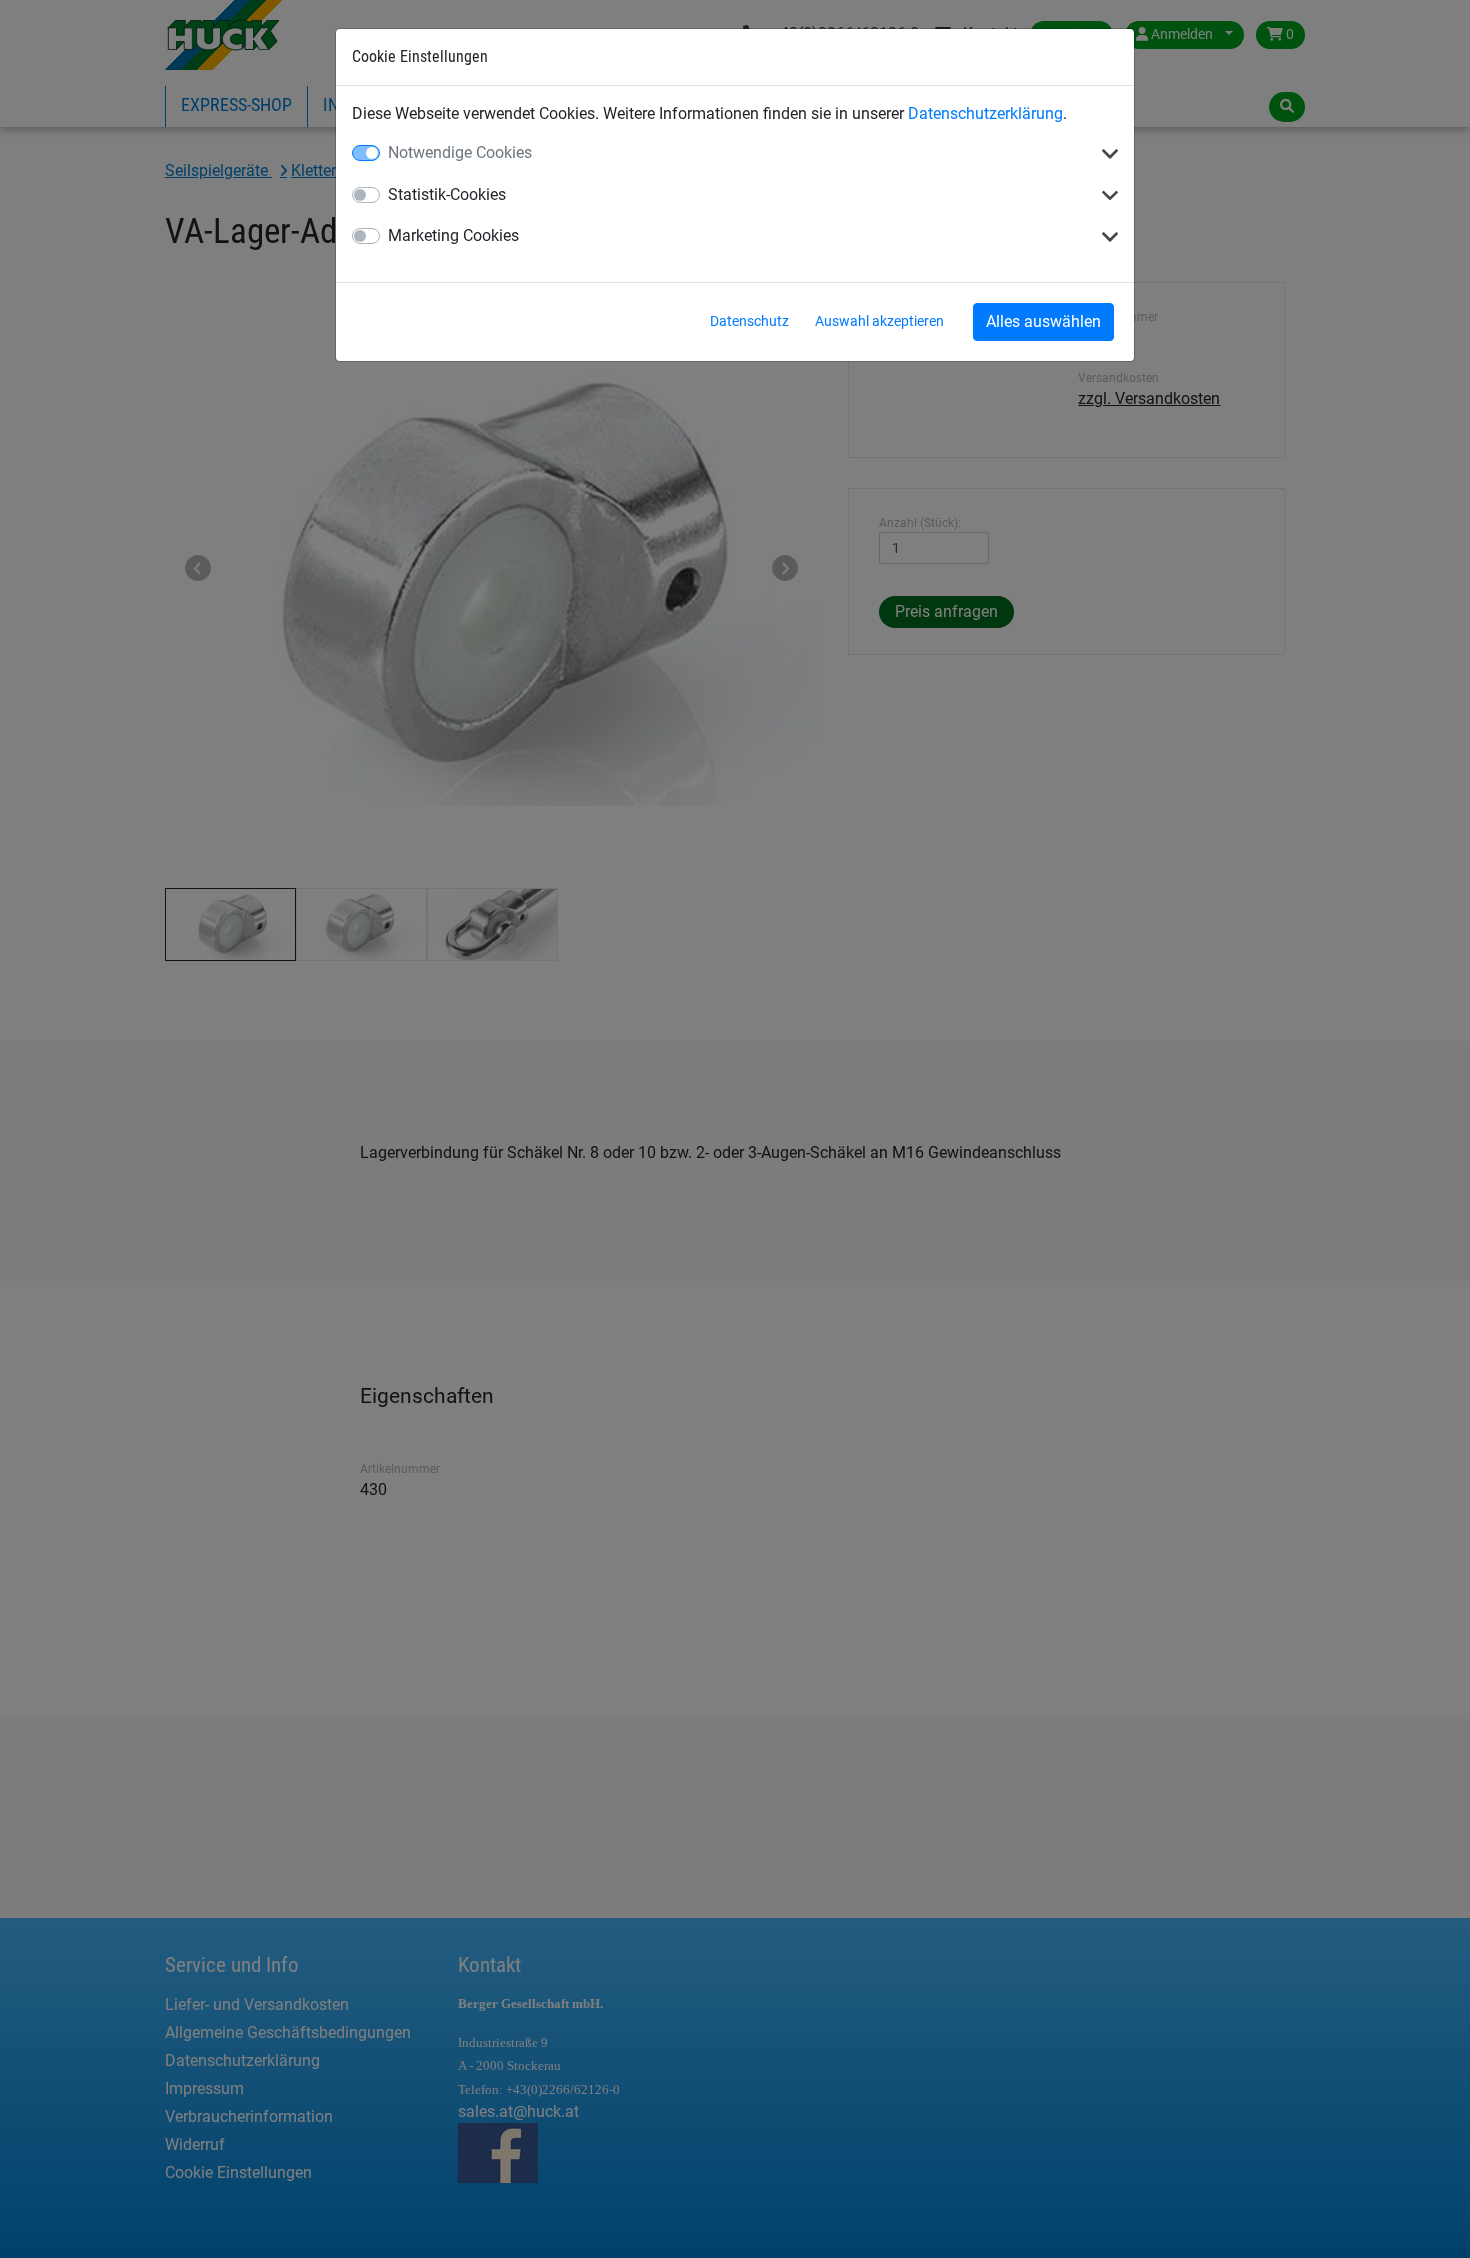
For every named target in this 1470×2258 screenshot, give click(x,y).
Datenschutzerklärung (985, 113)
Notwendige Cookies (460, 152)
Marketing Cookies (453, 235)
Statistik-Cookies (447, 194)
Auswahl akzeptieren (879, 321)
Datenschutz (749, 321)
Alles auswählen (1043, 321)
